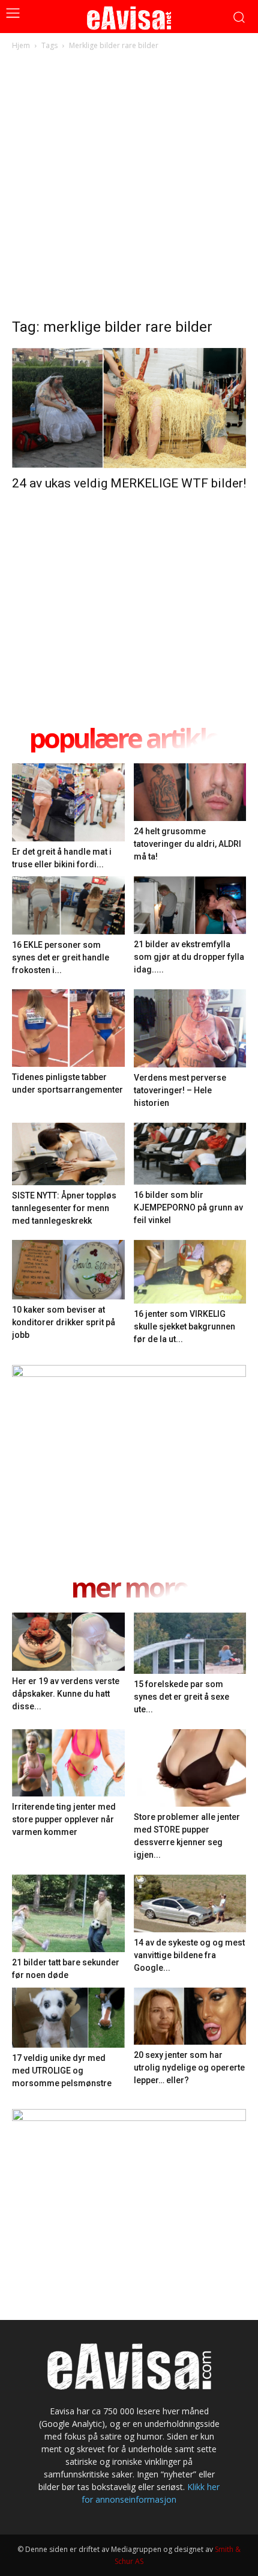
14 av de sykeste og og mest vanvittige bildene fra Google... (189, 1955)
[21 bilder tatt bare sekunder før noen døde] (68, 1913)
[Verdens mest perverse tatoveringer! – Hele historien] (190, 1028)
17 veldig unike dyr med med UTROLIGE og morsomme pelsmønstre (62, 2071)
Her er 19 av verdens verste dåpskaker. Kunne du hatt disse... (66, 1694)
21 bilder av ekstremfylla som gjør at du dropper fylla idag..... (189, 957)
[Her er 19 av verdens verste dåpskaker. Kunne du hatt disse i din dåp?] (68, 1642)
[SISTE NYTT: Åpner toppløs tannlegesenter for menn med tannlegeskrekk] (68, 1154)
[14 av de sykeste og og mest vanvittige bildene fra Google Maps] (190, 1903)
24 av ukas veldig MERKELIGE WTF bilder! (129, 483)
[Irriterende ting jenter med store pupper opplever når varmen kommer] (68, 1763)
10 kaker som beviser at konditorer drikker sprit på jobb (64, 1322)
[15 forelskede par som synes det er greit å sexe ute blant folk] (190, 1644)
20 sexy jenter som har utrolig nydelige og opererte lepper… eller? (189, 2068)
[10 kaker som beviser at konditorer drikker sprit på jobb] (68, 1270)
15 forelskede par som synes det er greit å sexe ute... (181, 1697)
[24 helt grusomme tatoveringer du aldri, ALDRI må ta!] (190, 792)
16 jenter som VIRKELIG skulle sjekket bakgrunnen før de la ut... (184, 1326)
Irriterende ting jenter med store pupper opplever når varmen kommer (64, 1819)
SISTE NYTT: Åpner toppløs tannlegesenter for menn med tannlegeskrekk (64, 1208)
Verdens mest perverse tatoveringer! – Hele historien (180, 1090)
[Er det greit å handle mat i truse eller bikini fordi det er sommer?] (68, 802)
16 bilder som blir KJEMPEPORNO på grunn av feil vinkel (188, 1207)
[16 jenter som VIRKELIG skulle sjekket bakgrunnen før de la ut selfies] (190, 1271)
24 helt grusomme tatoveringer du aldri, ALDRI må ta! (187, 844)
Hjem (21, 45)
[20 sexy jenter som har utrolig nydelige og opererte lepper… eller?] (190, 2016)
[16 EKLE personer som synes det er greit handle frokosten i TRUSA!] (68, 905)
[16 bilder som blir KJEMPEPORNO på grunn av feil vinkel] (190, 1154)
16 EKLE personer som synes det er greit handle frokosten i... (61, 957)
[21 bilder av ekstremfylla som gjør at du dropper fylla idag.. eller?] (190, 905)
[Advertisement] (129, 188)
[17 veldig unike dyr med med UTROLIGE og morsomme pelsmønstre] (68, 2018)
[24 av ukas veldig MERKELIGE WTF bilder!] (129, 408)
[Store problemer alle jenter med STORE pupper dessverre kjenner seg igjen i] (190, 1768)
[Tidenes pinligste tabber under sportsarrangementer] (68, 1028)
